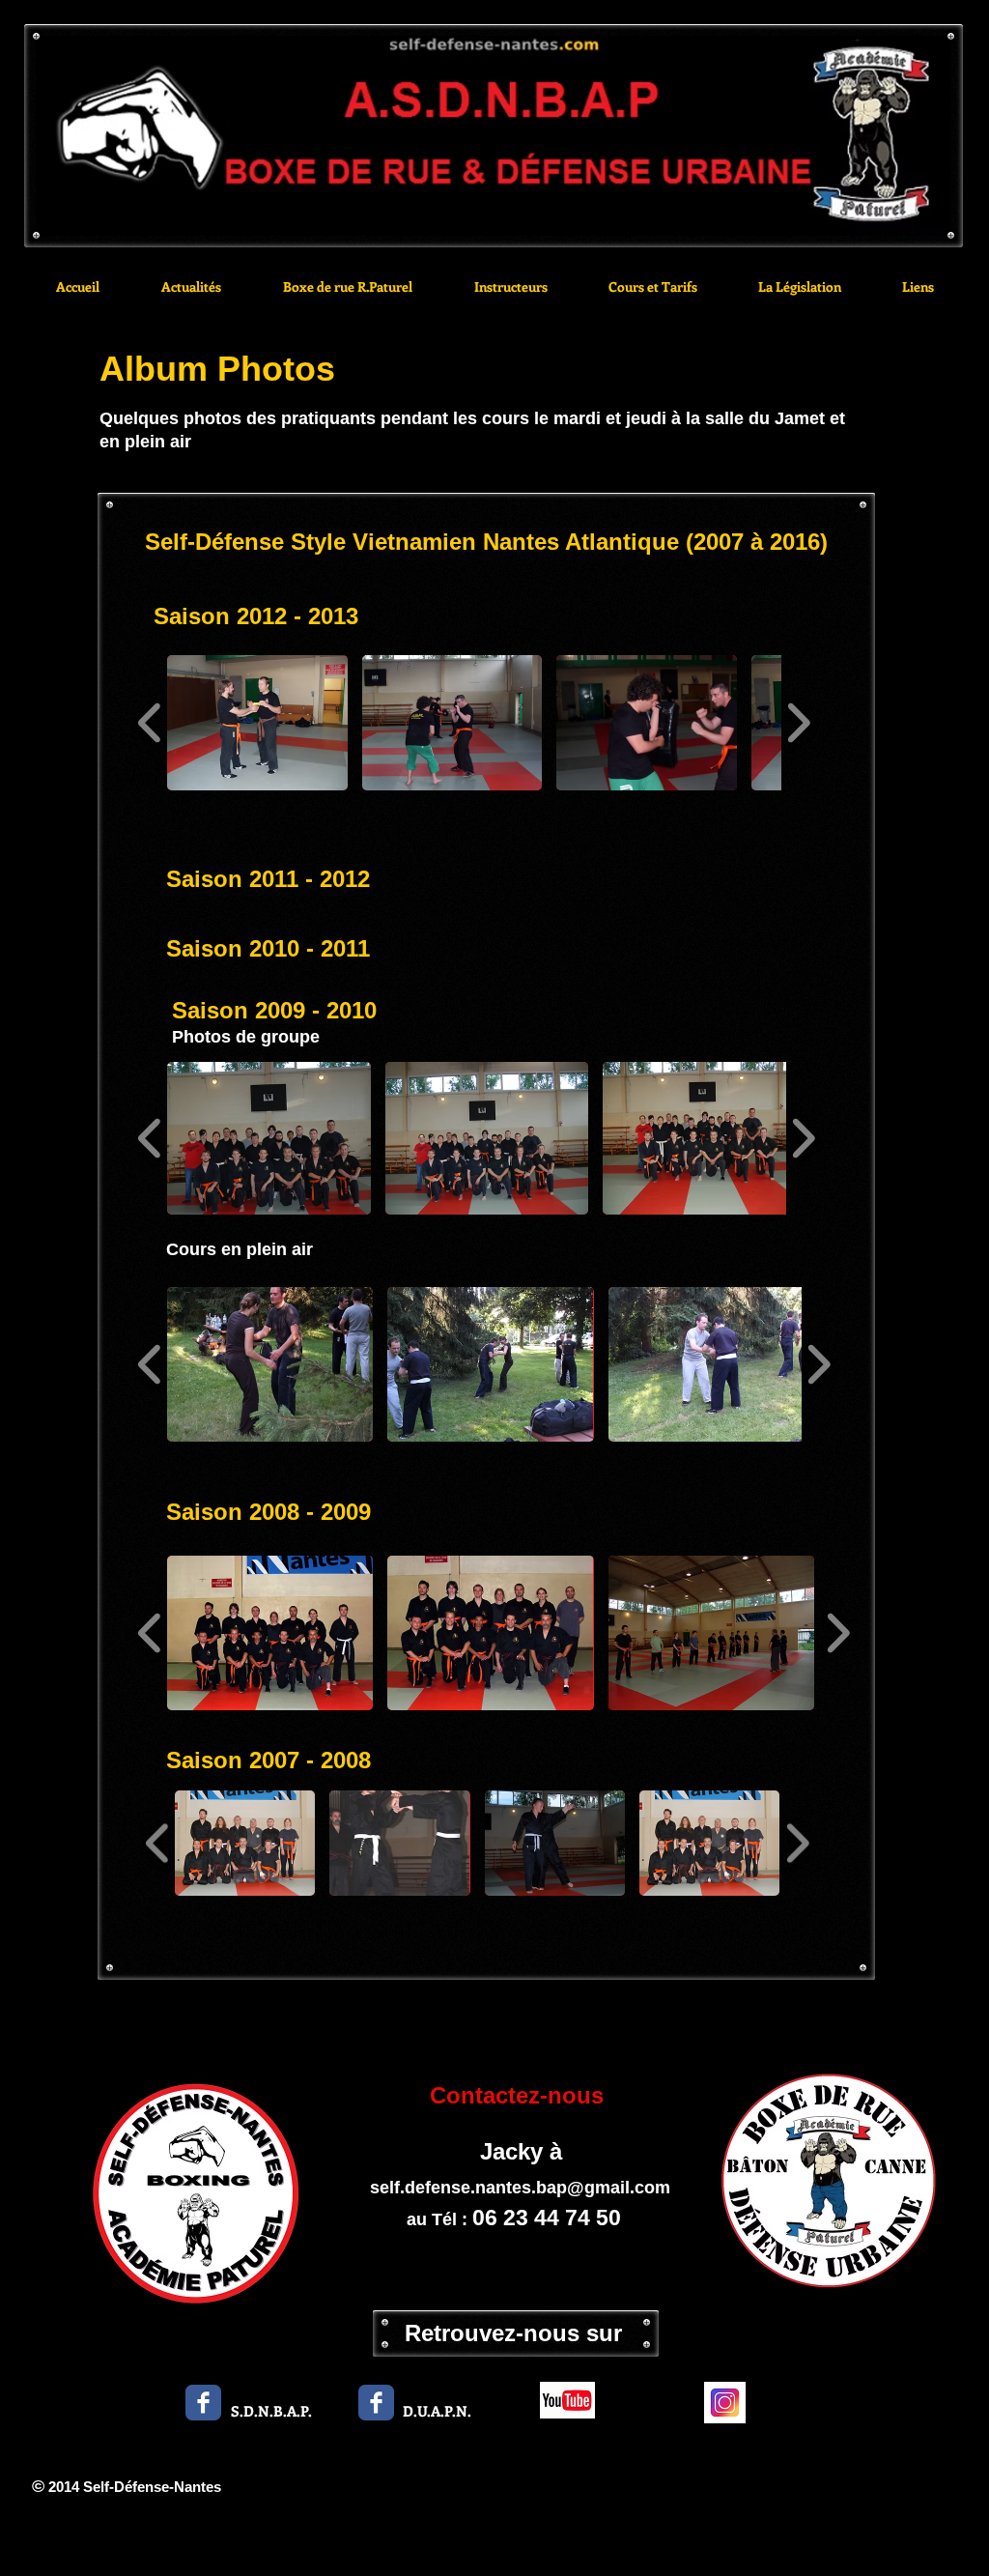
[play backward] (150, 723)
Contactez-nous (520, 2095)
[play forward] (798, 723)
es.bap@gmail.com (591, 2188)
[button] (257, 723)
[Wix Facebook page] (203, 2403)
